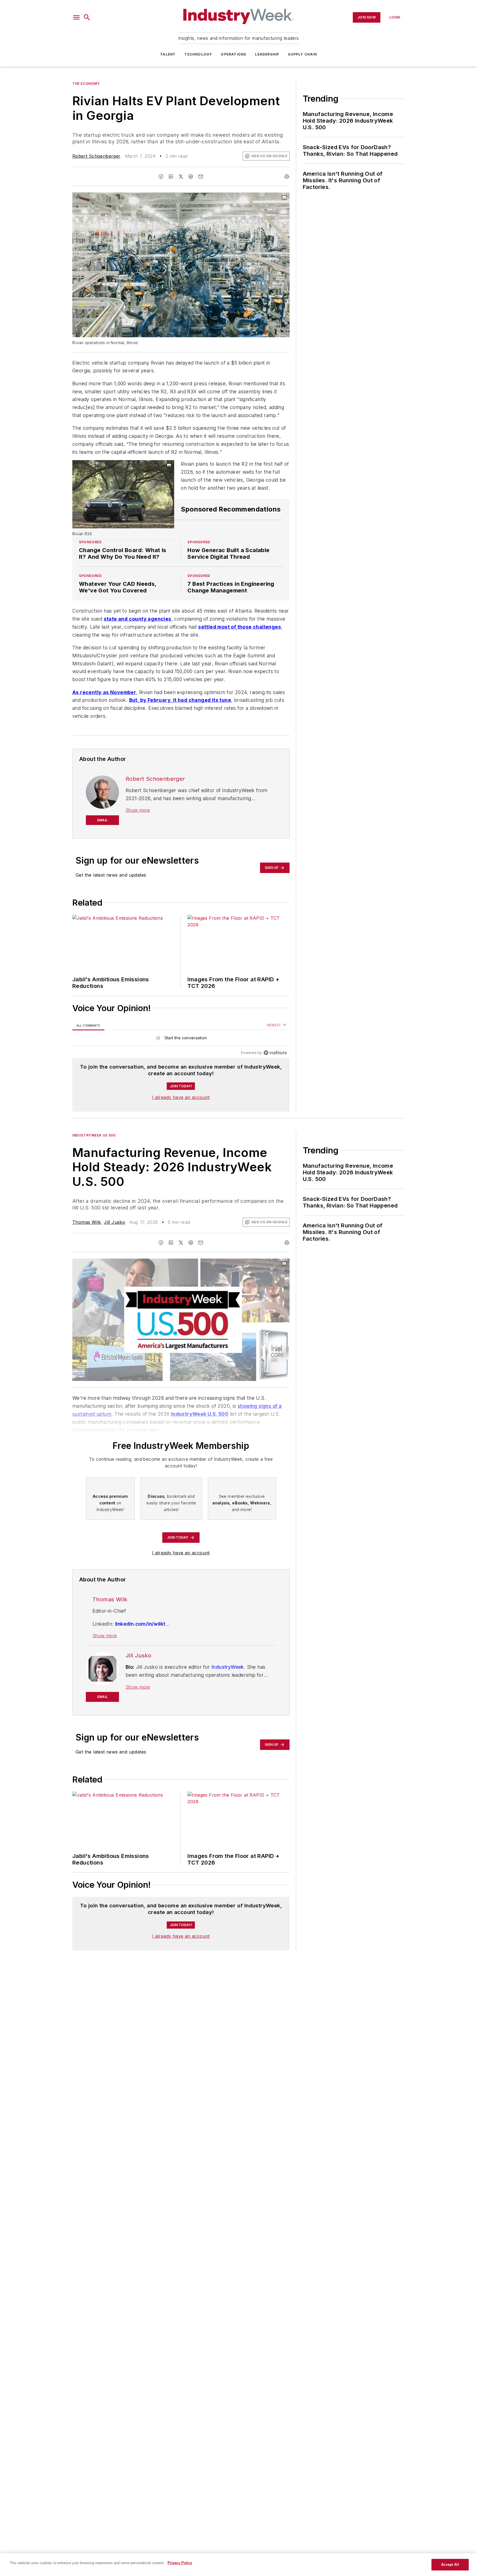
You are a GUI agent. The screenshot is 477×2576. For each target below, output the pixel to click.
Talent (168, 54)
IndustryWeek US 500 (94, 1135)
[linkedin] (171, 176)
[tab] (88, 1025)
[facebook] (161, 176)
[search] (87, 17)
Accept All (450, 2565)
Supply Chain (302, 54)
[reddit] (191, 176)
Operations (234, 54)
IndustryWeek (228, 1667)
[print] (287, 176)
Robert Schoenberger (96, 156)
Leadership (267, 54)
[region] (181, 1039)
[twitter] (181, 176)
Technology (198, 54)
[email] (201, 176)
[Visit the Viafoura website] (275, 1053)
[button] (76, 17)
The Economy (86, 84)
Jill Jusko (114, 1222)
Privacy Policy (180, 2563)
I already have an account (181, 1097)
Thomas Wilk (87, 1222)
